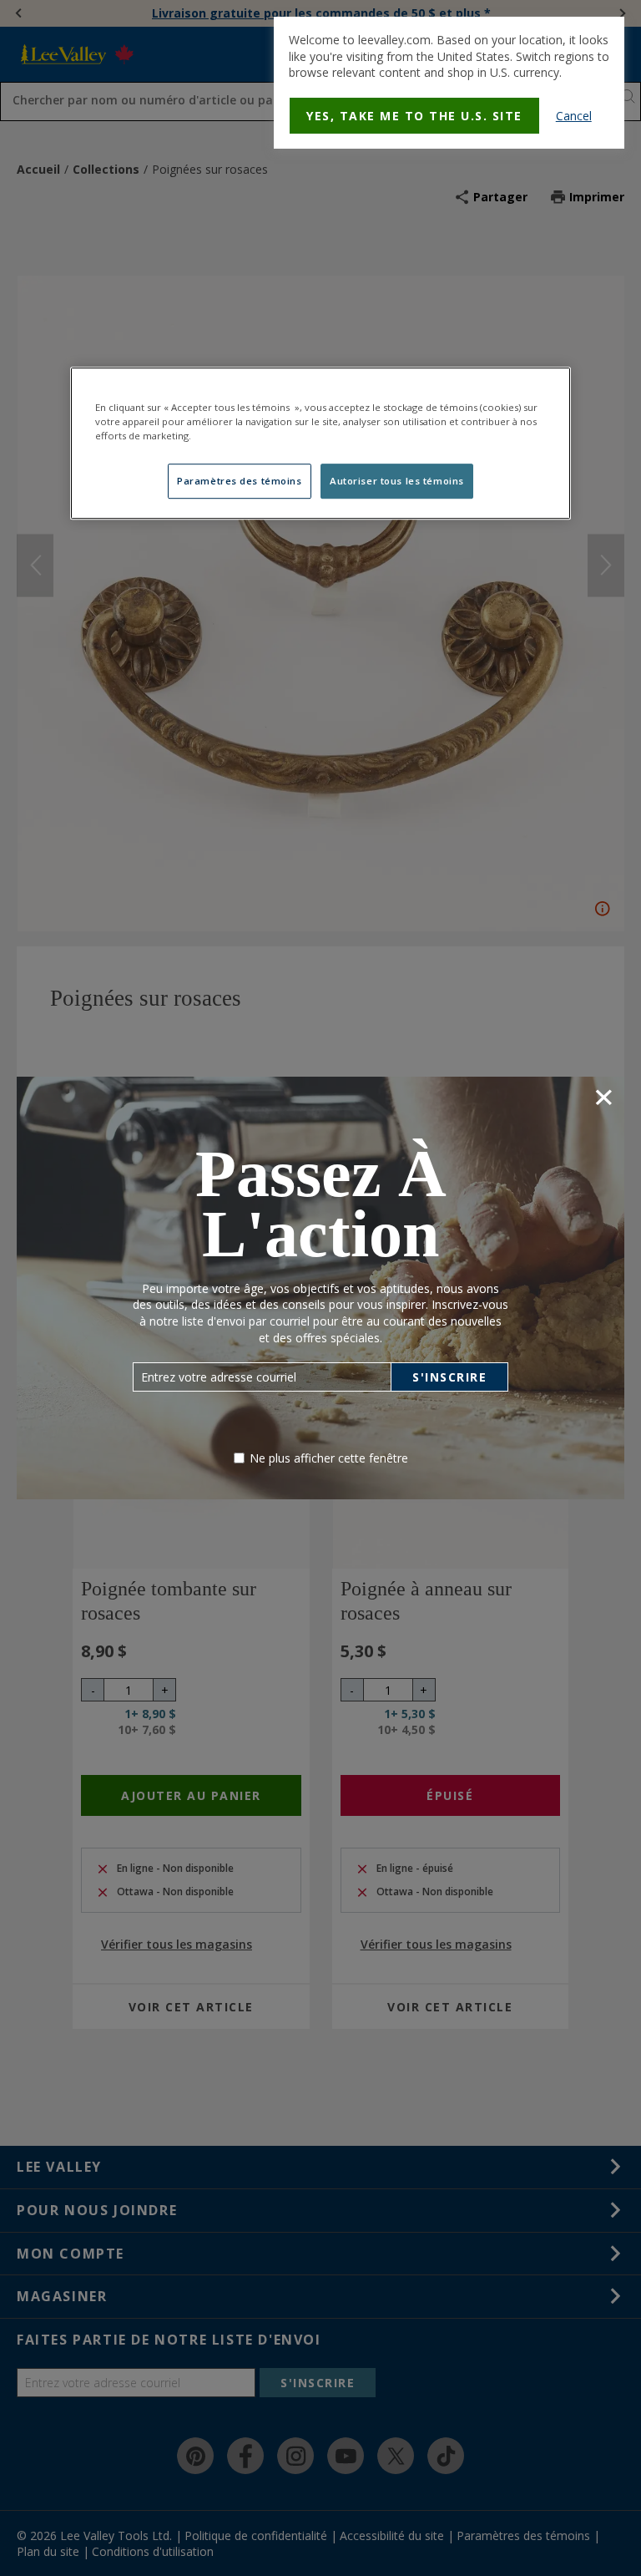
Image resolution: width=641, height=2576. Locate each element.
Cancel (574, 116)
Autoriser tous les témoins (397, 481)
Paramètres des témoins (240, 481)
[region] (320, 443)
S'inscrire (449, 1377)
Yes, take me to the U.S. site (414, 116)
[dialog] (449, 83)
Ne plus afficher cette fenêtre (329, 1458)
